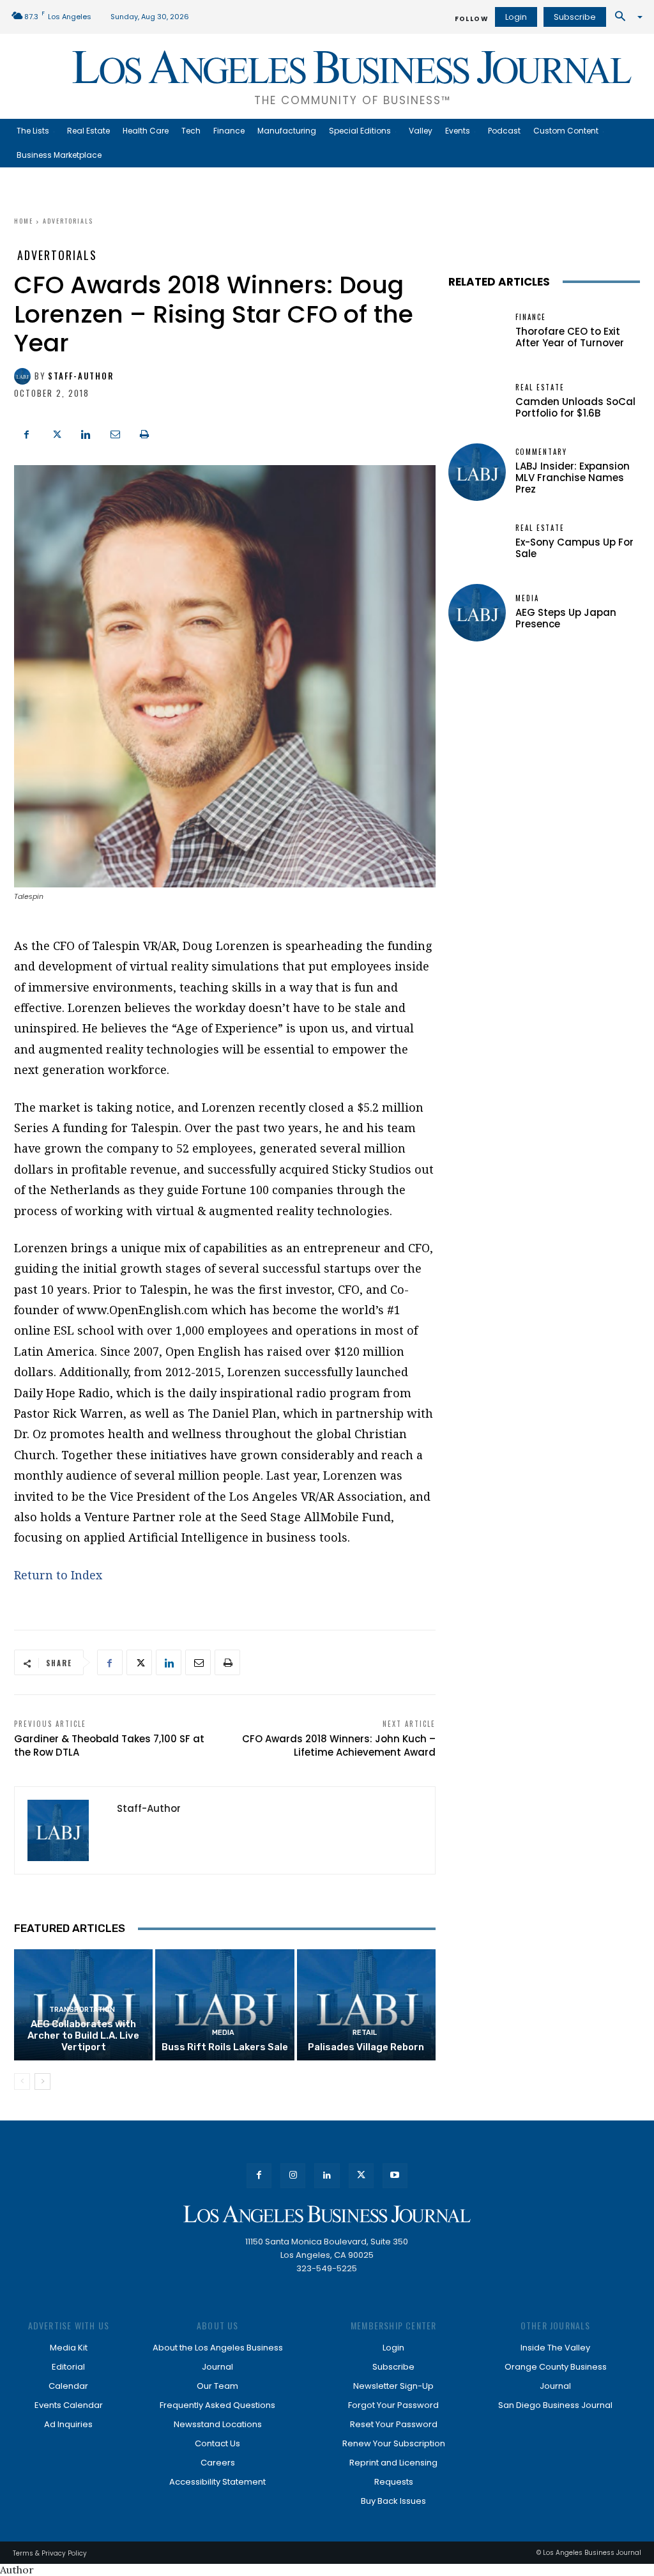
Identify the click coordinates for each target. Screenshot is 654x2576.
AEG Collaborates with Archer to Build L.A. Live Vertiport (83, 2035)
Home (24, 221)
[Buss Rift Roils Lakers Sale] (224, 2005)
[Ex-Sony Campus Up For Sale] (477, 542)
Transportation (82, 2010)
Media (223, 2033)
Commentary (541, 452)
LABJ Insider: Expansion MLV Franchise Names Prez (573, 478)
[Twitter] (56, 433)
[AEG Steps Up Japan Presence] (477, 613)
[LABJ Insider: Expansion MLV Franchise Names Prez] (477, 472)
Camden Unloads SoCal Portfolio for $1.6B (575, 407)
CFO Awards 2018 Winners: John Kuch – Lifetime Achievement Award (339, 1745)
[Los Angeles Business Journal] (327, 2214)
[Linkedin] (86, 433)
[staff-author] (24, 376)
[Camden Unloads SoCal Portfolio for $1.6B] (477, 402)
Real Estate (540, 387)
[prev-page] (22, 2081)
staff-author (81, 376)
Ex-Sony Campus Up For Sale (574, 548)
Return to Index (58, 1575)
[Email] (115, 433)
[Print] (144, 433)
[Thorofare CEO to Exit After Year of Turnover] (477, 332)
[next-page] (42, 2081)
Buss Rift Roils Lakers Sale (225, 2047)
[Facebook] (27, 433)
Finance (531, 317)
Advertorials (68, 221)
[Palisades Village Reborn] (366, 2005)
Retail (365, 2033)
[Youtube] (395, 2176)
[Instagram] (293, 2176)
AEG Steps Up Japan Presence (566, 618)
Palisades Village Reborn (366, 2047)
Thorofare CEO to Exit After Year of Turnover (570, 337)
